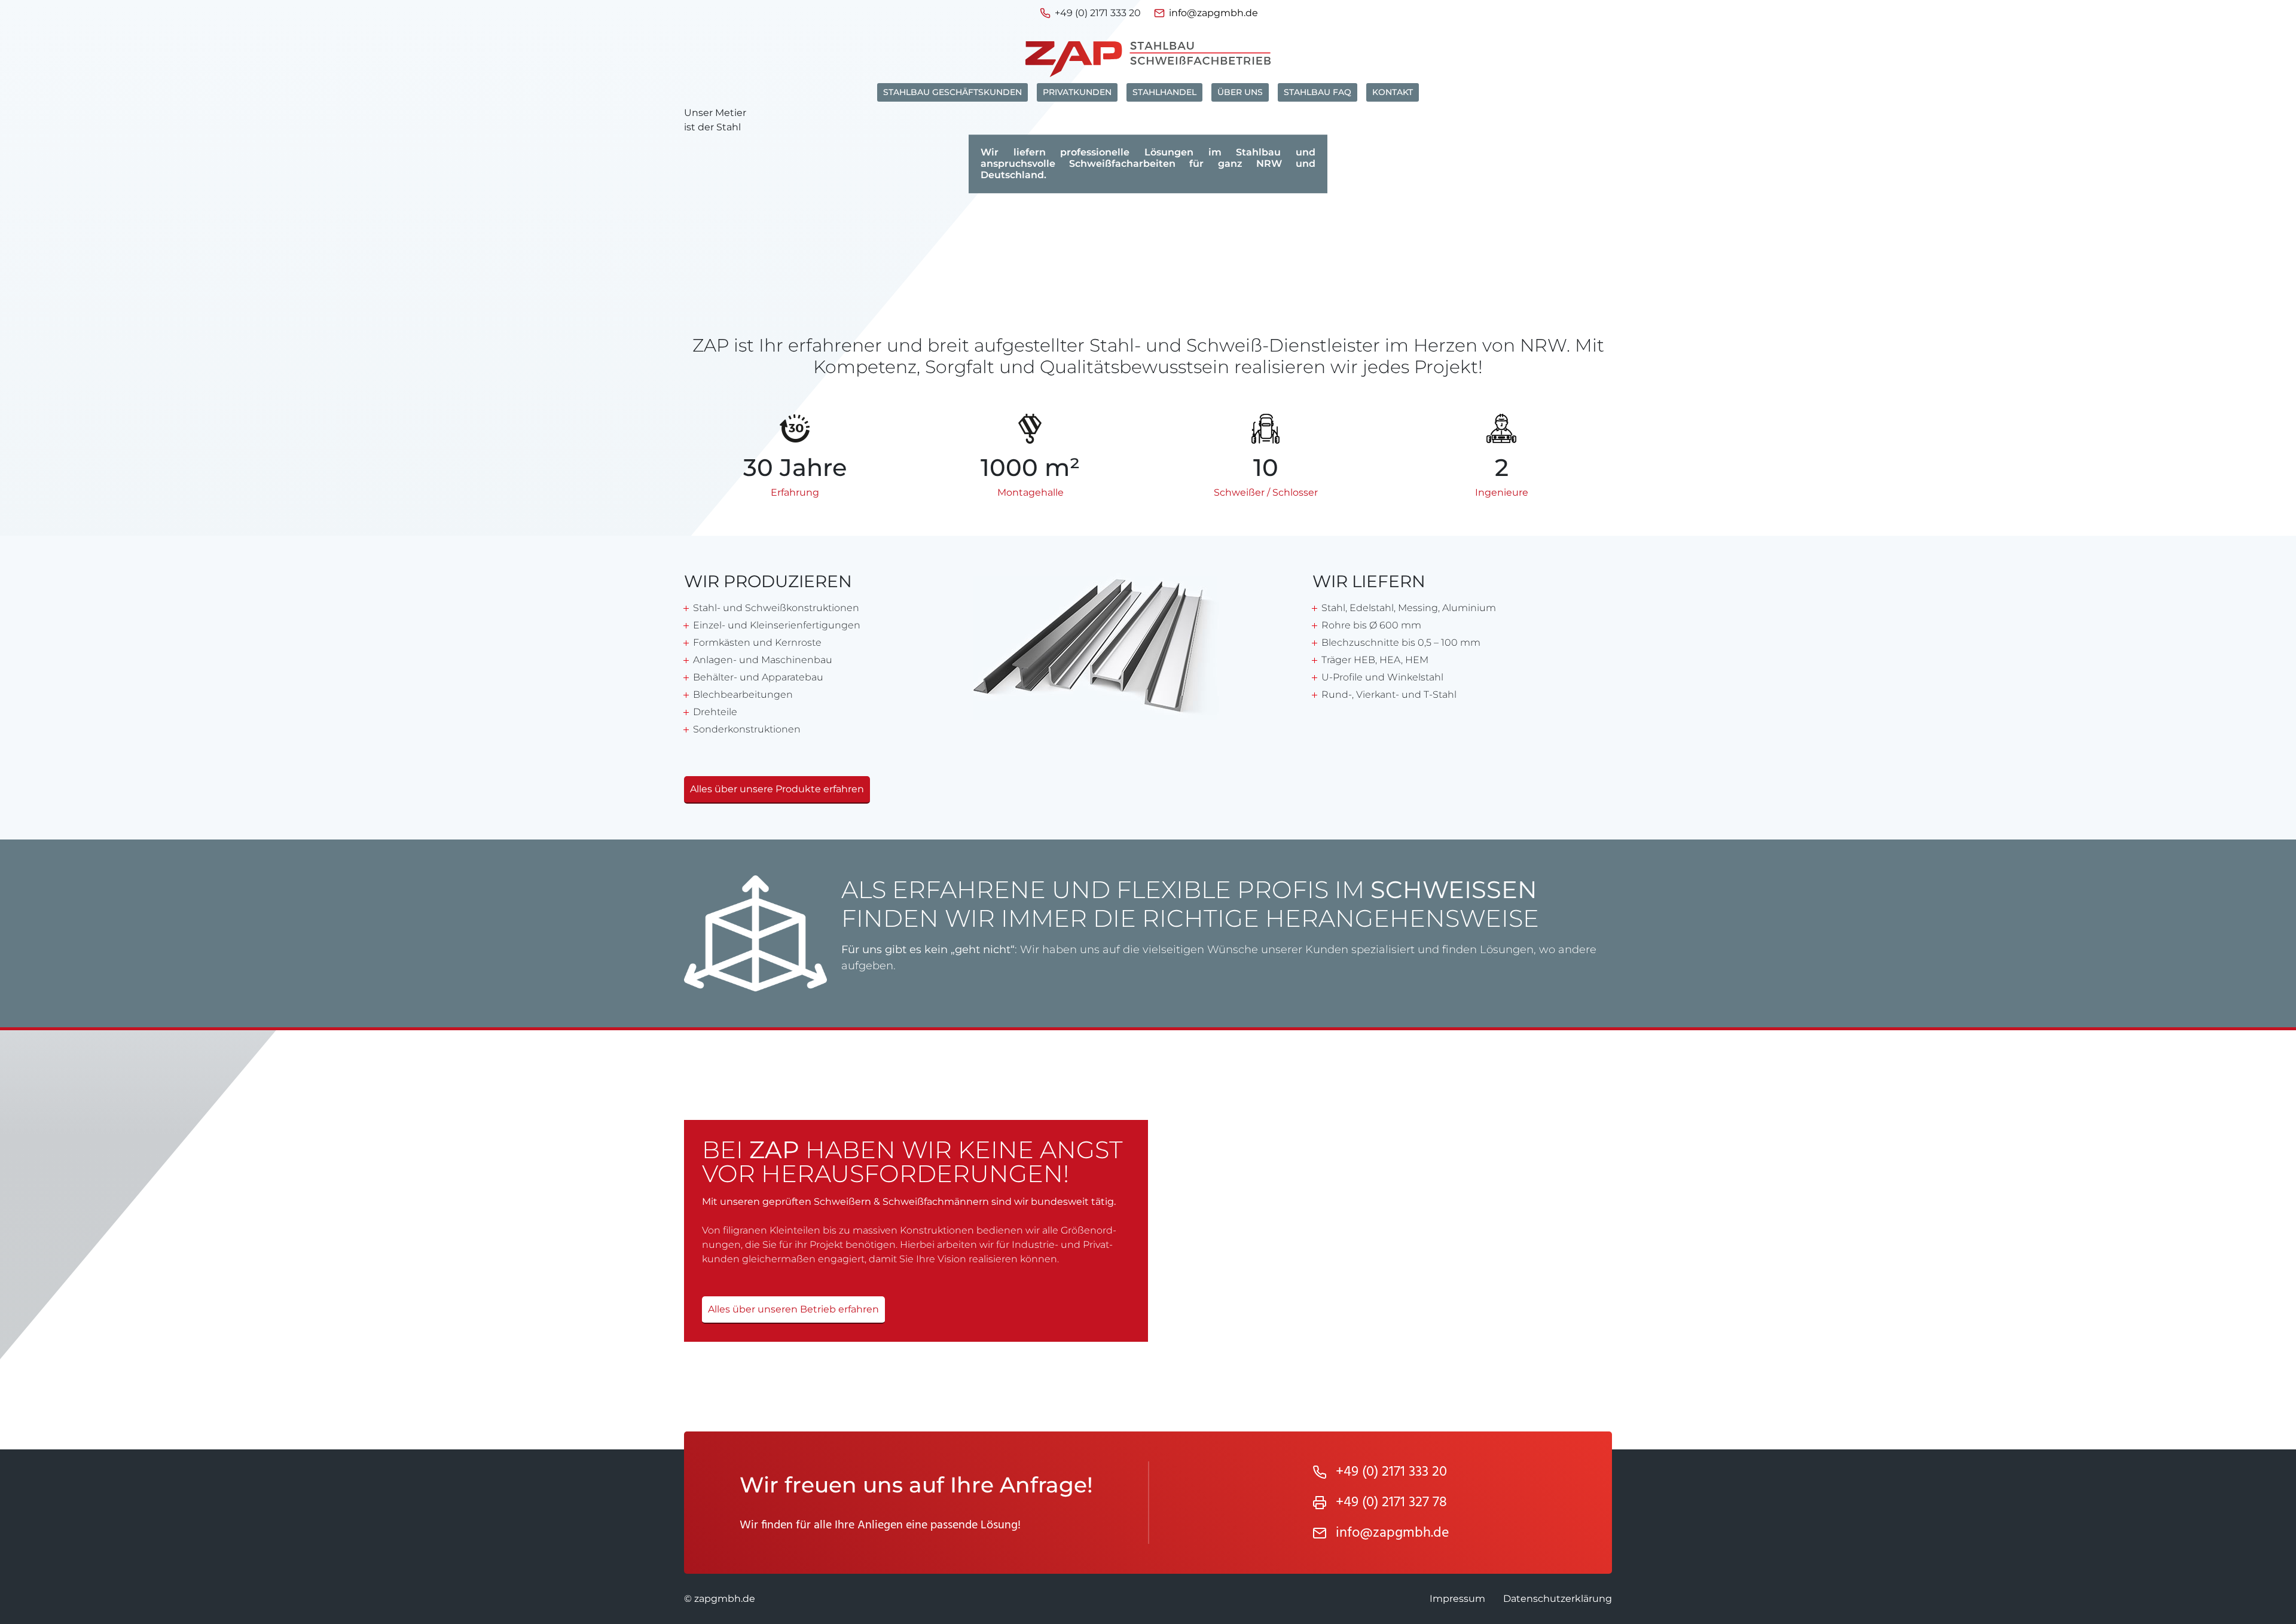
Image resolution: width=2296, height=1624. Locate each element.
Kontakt (1393, 92)
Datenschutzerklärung (1558, 1599)
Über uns (1240, 92)
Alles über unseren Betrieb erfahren (793, 1309)
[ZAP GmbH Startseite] (1148, 59)
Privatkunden (1077, 92)
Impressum (1457, 1599)
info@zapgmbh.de (1213, 13)
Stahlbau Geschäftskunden (952, 92)
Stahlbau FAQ (1318, 92)
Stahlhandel (1164, 92)
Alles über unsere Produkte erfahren (777, 789)
